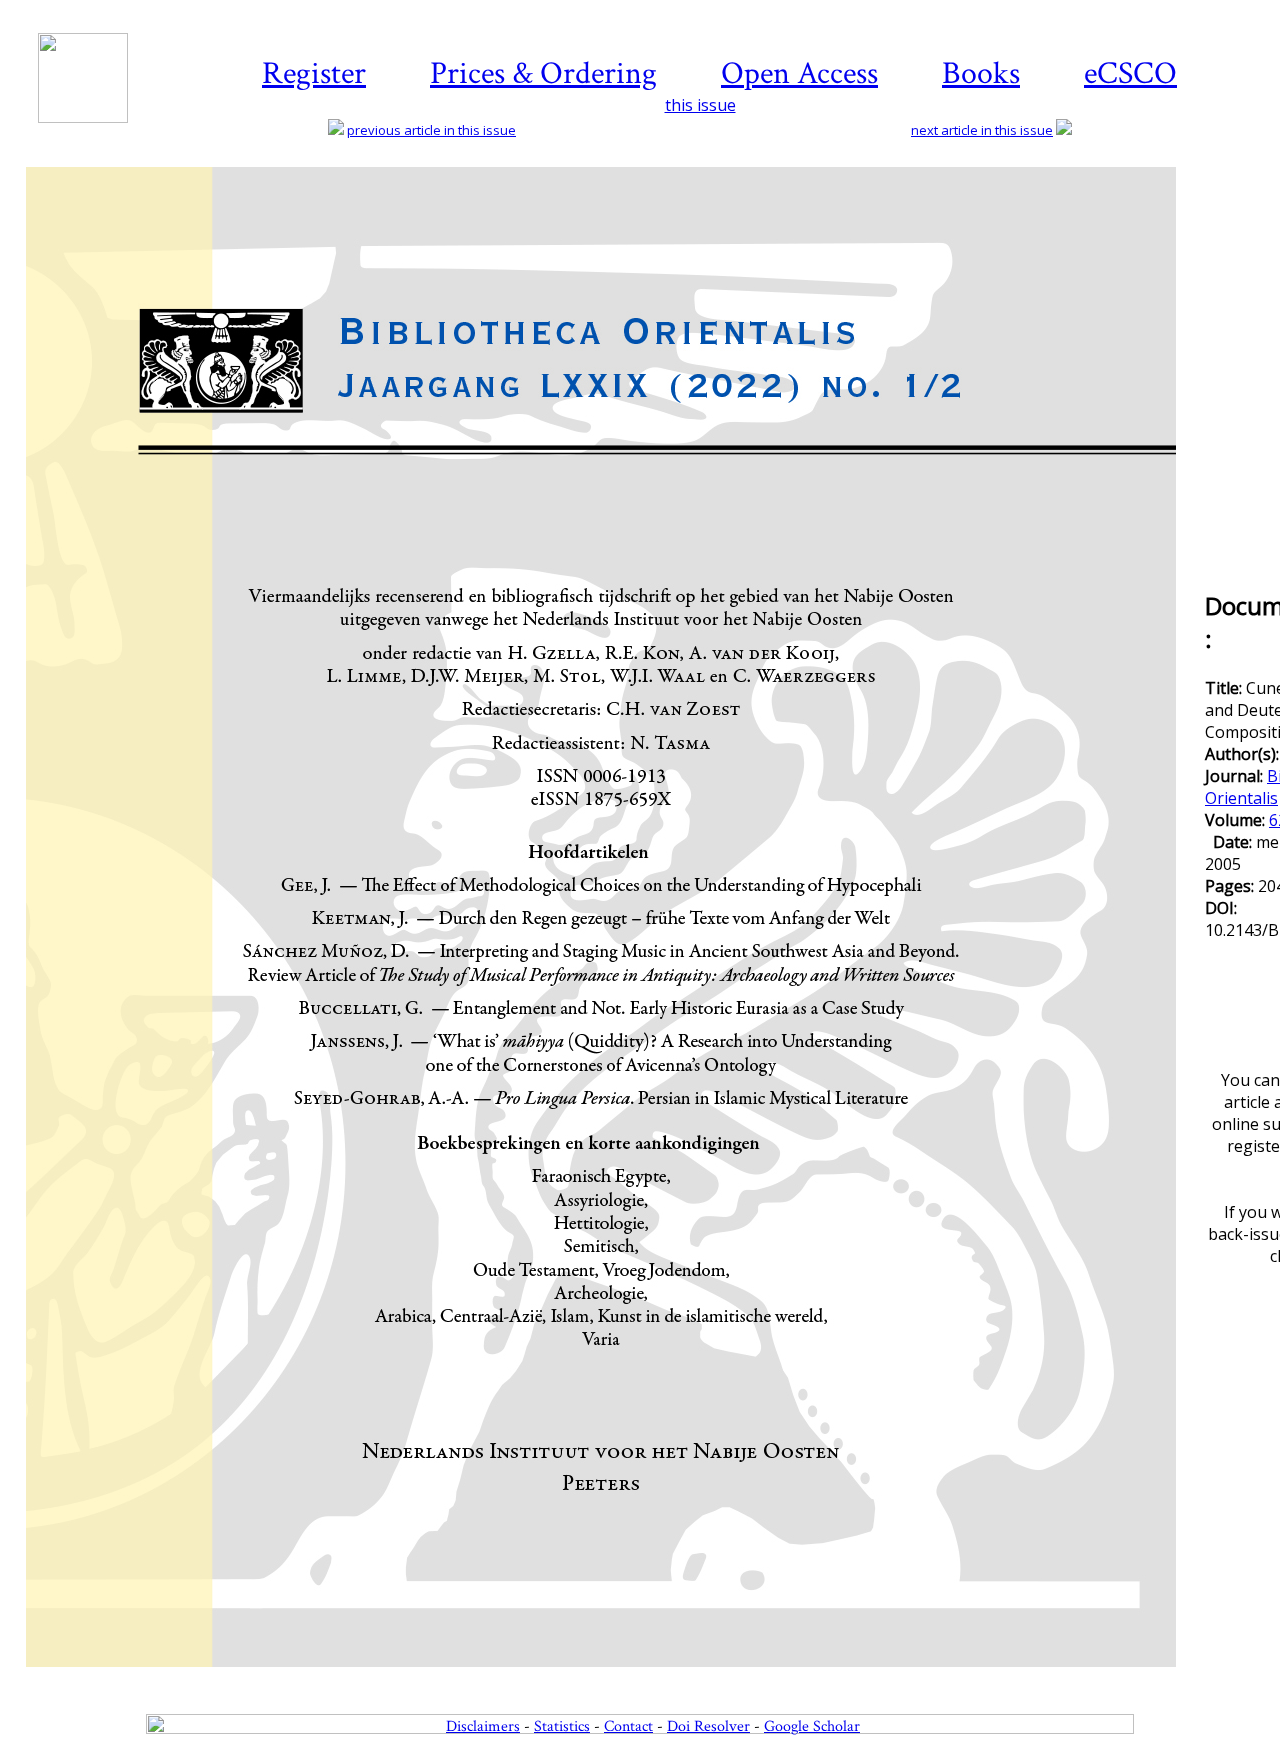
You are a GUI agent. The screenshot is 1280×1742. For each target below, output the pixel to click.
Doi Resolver (708, 1726)
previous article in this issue (431, 130)
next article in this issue (982, 130)
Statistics (562, 1726)
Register (314, 73)
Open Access (799, 73)
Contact (628, 1726)
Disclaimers (483, 1726)
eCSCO (1130, 73)
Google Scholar (812, 1726)
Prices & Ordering (543, 73)
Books (981, 73)
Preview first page (613, 1678)
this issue (700, 105)
